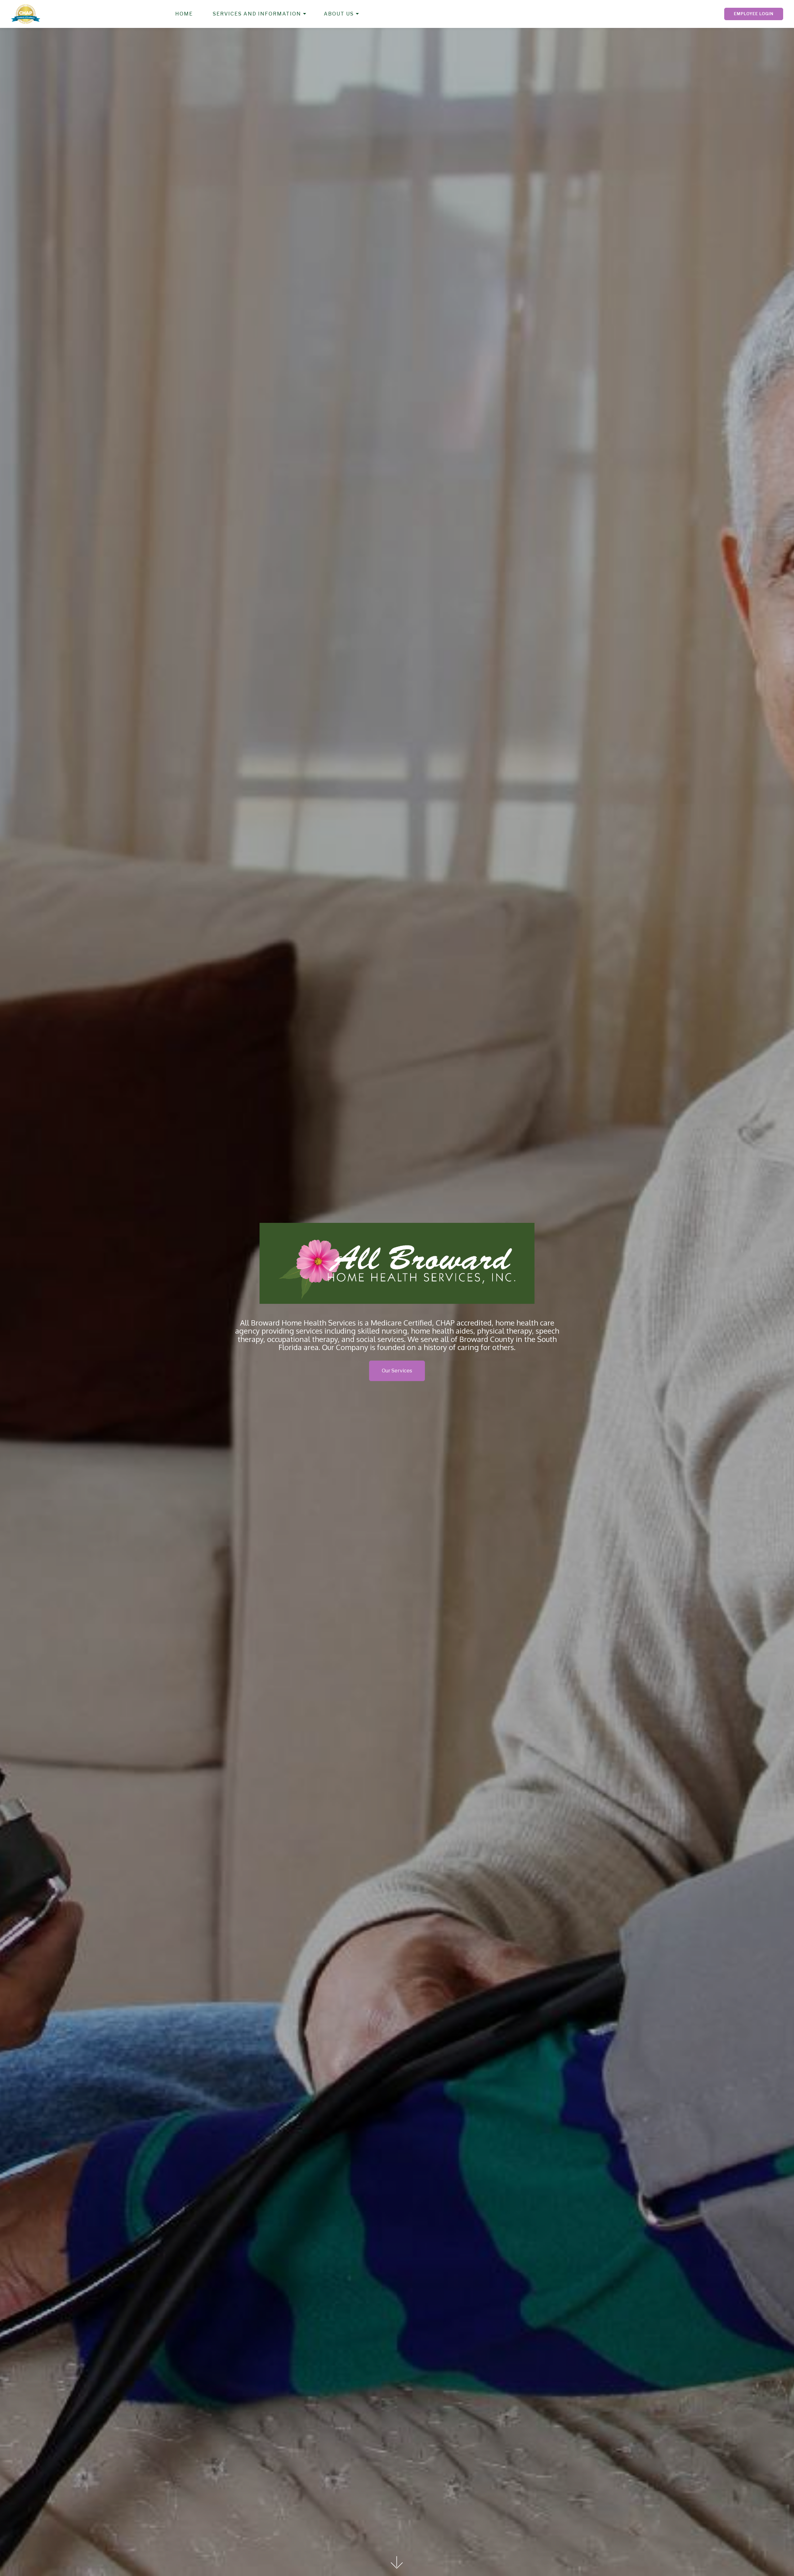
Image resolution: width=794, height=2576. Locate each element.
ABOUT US (339, 14)
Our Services (397, 1371)
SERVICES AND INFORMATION (257, 14)
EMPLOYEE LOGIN (754, 14)
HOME (184, 14)
